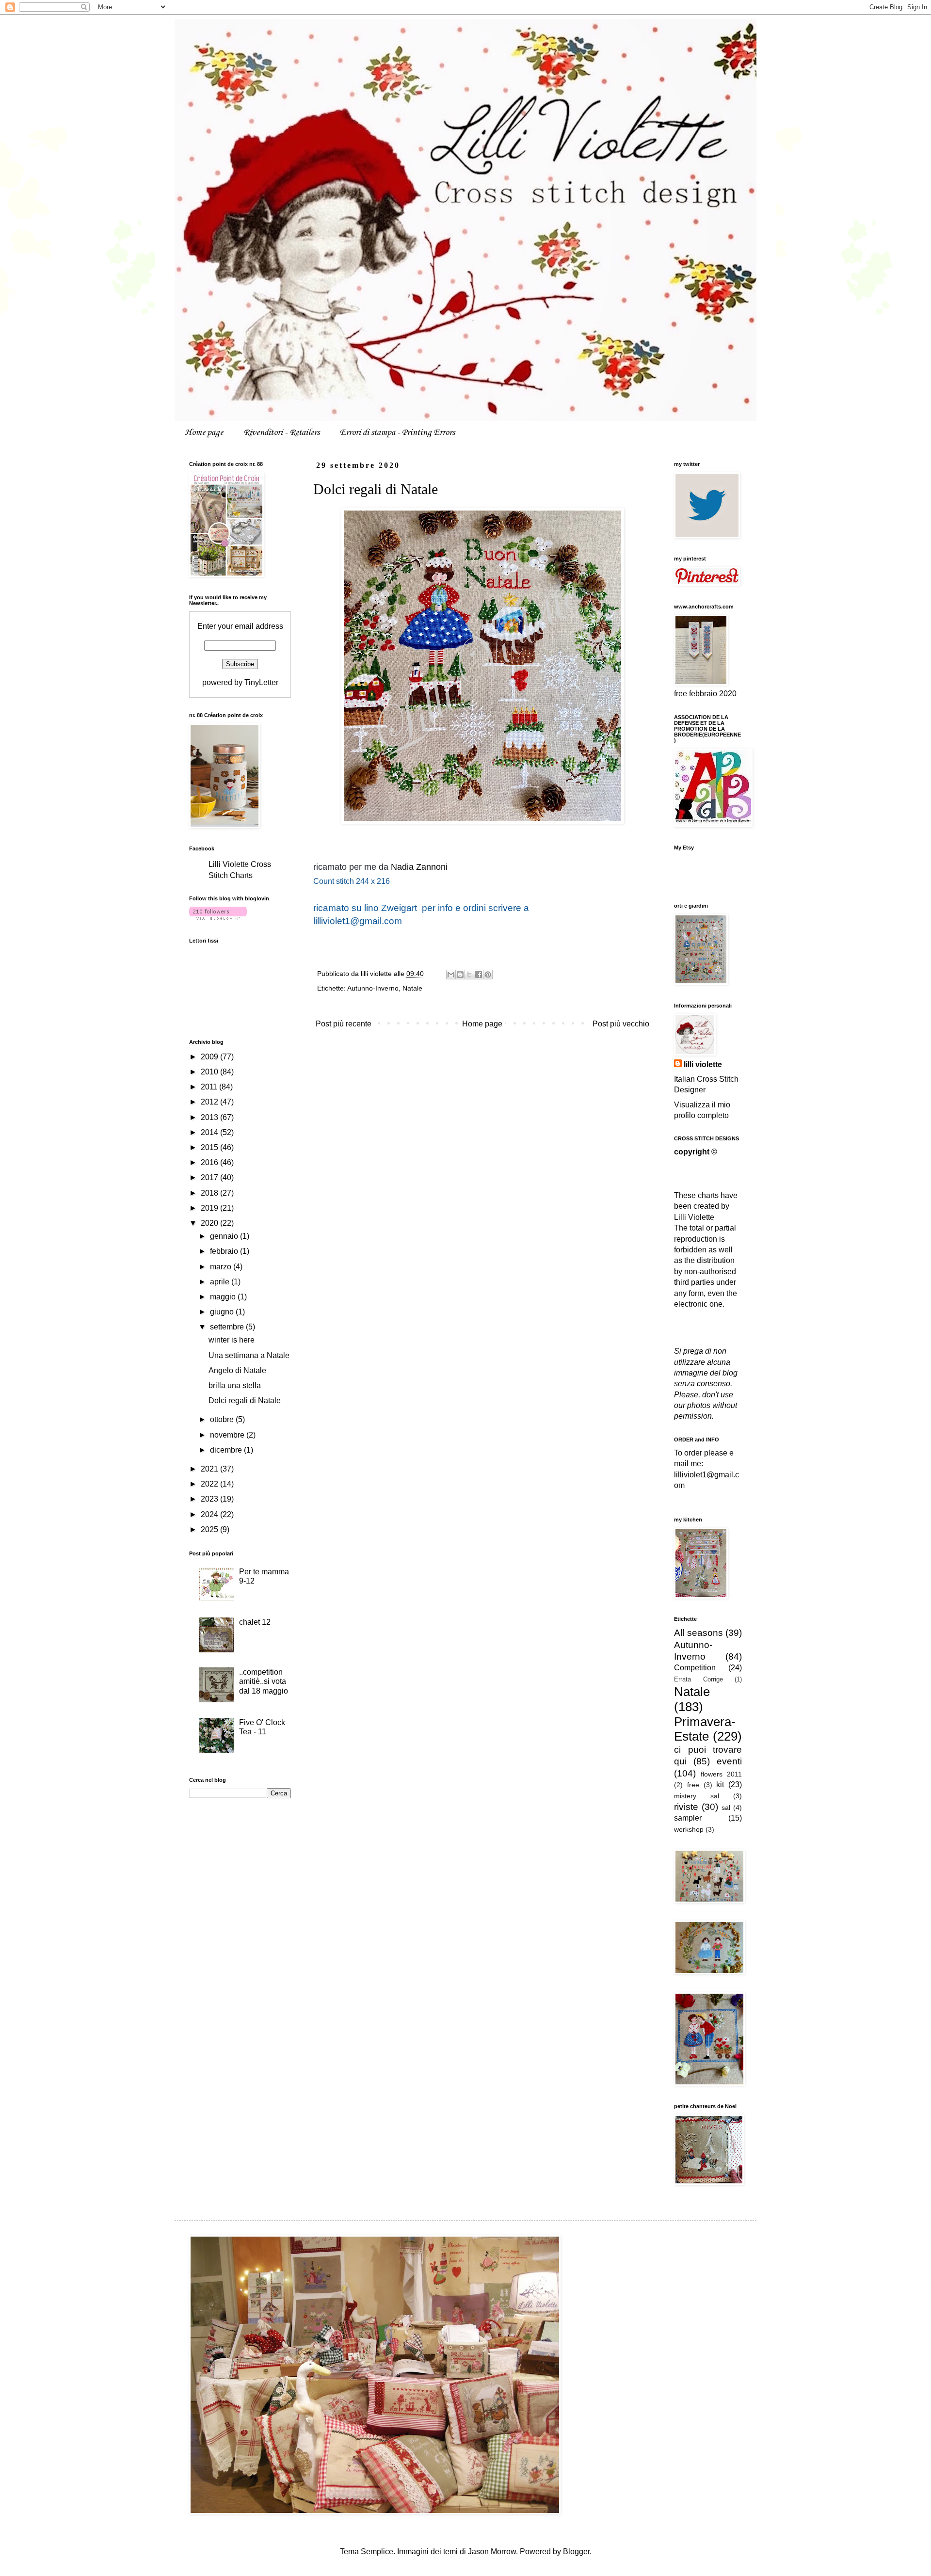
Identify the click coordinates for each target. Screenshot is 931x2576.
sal (726, 1808)
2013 (210, 1117)
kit (720, 1784)
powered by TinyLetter (240, 682)
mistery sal (697, 1796)
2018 (210, 1193)
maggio (224, 1297)
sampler (688, 1818)
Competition (695, 1668)
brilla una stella (235, 1385)
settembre (228, 1327)
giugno (223, 1312)
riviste (686, 1807)
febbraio (225, 1251)
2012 (210, 1102)
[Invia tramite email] (451, 975)
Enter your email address (240, 626)
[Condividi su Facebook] (479, 975)
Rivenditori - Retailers (281, 432)
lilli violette (703, 1064)
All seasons (698, 1633)
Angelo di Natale (237, 1370)
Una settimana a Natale (249, 1355)
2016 (210, 1162)
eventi (729, 1761)
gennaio (225, 1236)
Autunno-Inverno (373, 988)
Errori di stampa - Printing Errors (397, 432)
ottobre (223, 1419)
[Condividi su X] (469, 975)
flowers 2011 (721, 1774)
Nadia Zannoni (419, 867)
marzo (222, 1267)
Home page (204, 432)
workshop (689, 1829)
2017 (210, 1177)
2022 (210, 1484)
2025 (210, 1529)
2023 (210, 1499)
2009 (210, 1057)
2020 (210, 1223)
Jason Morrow (492, 2552)
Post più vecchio (621, 1024)
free (693, 1785)
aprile (221, 1282)
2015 (210, 1147)
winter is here (232, 1340)
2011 (210, 1087)
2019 (210, 1208)
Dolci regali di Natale (245, 1400)
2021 (210, 1469)
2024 (210, 1514)
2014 (210, 1132)
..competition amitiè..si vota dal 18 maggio (264, 1681)
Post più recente (344, 1024)
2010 (210, 1072)
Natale (412, 988)
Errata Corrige (698, 1679)
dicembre (227, 1450)
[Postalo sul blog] (460, 975)
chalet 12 (255, 1622)
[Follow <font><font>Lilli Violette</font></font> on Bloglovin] (218, 917)
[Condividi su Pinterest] (488, 975)
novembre (228, 1435)
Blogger (576, 2552)
